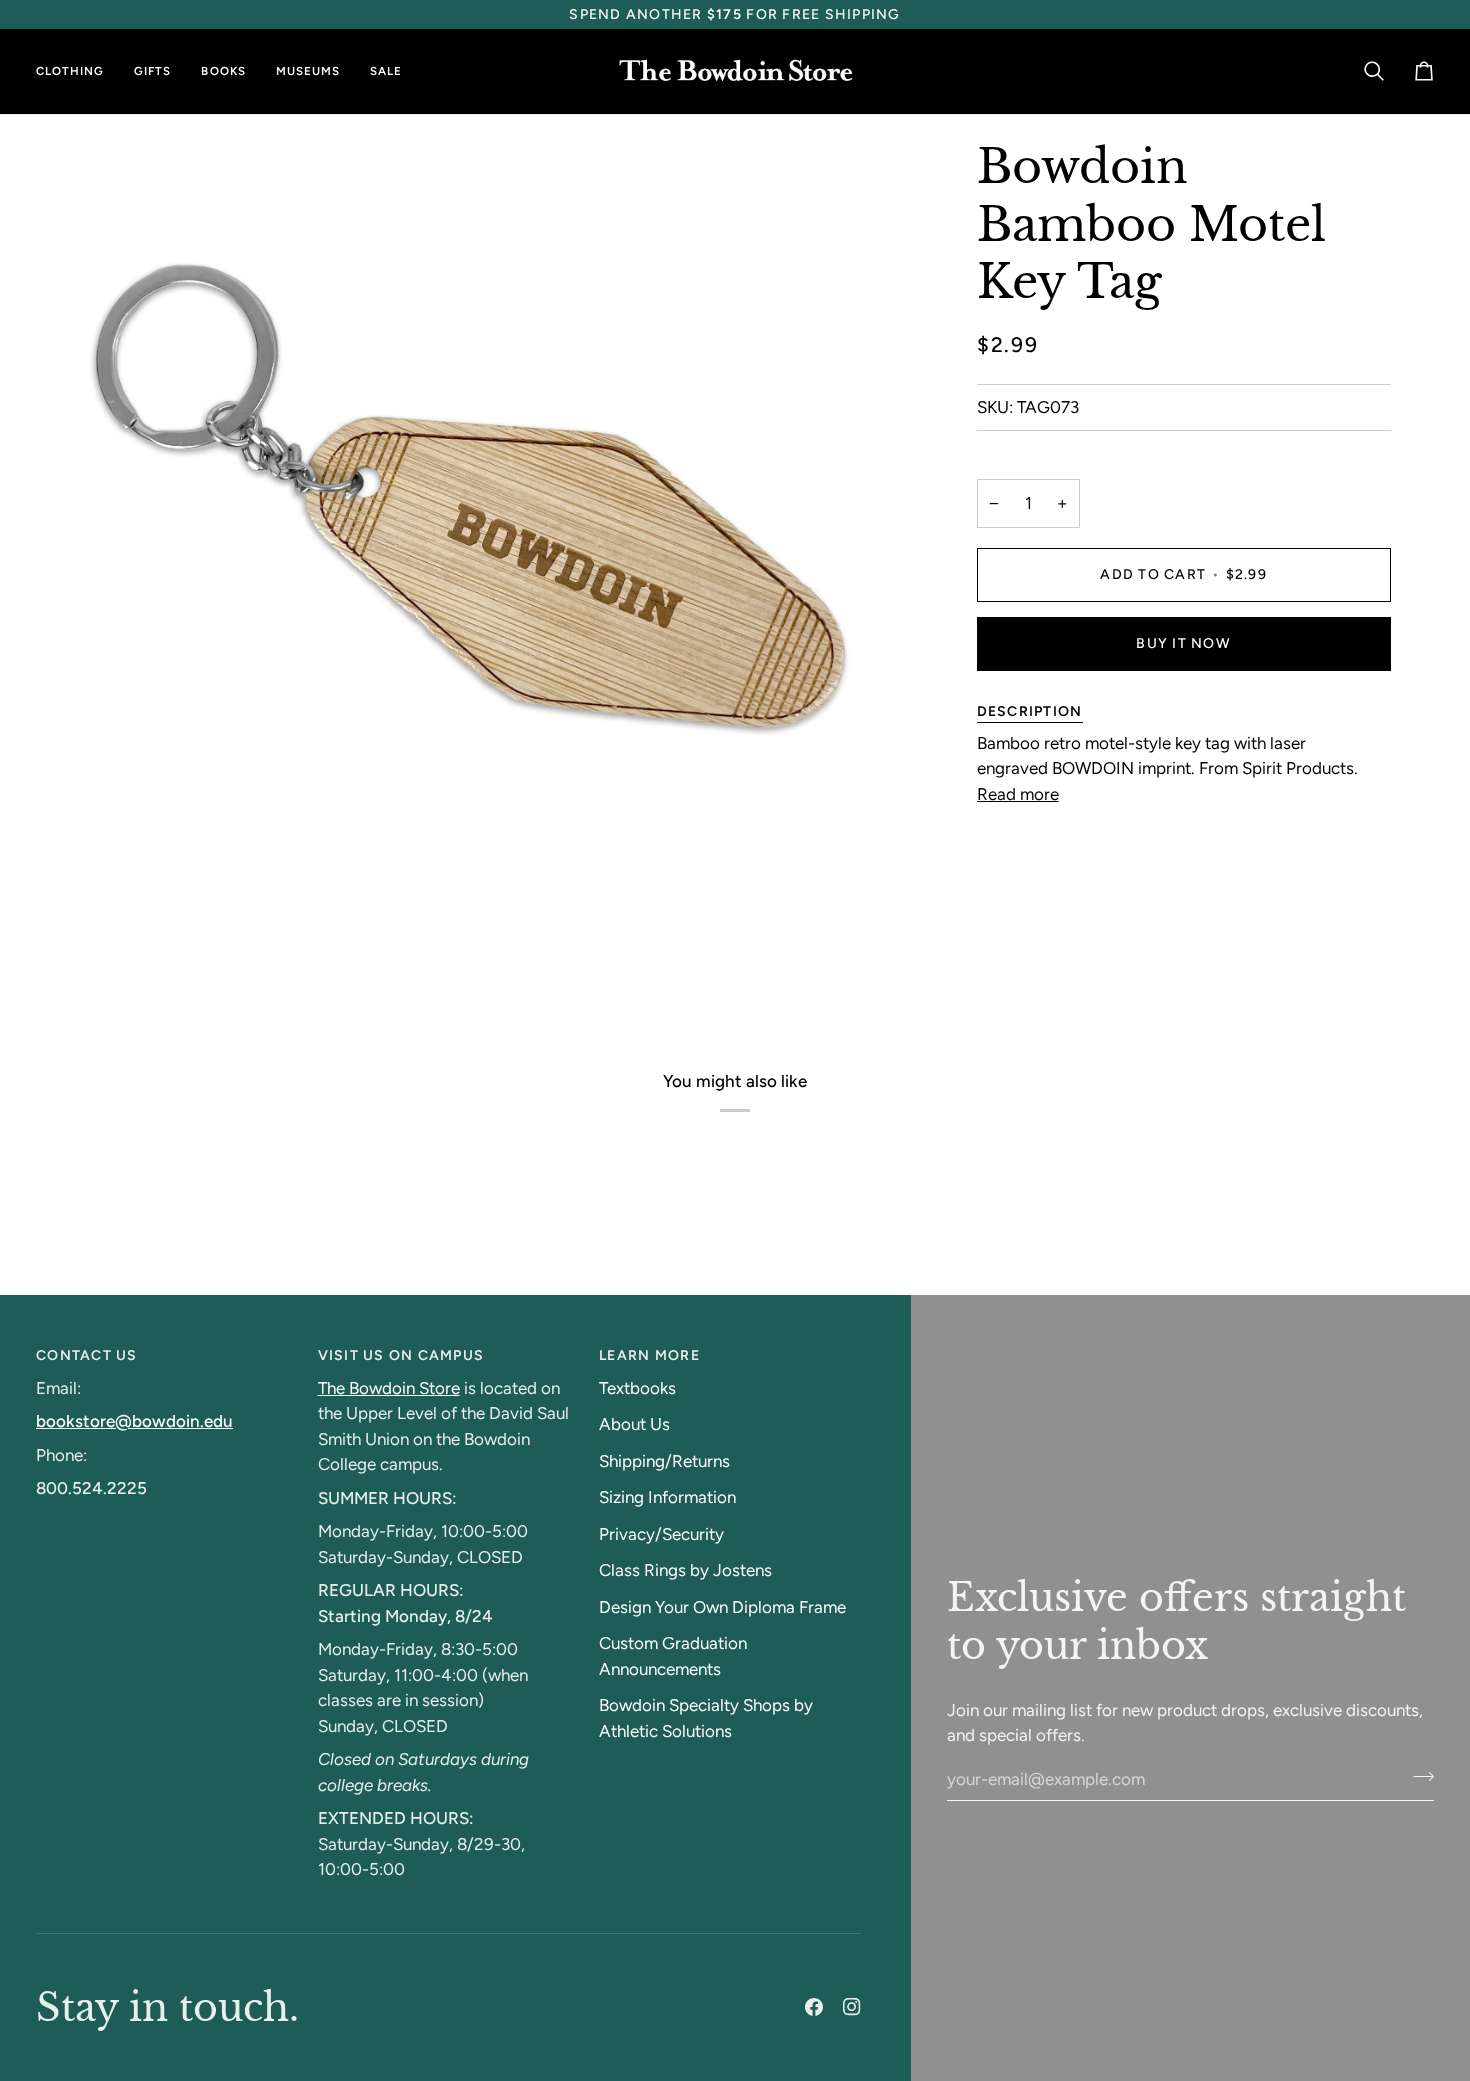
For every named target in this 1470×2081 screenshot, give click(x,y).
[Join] (1417, 1777)
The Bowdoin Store (389, 1388)
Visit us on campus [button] (401, 1355)
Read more (1018, 794)
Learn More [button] (649, 1355)
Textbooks (637, 1388)
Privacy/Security (661, 1534)
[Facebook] (814, 2007)
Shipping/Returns (664, 1461)
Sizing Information (667, 1497)
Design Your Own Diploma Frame (722, 1607)
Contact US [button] (87, 1355)
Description (1030, 711)
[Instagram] (852, 2007)
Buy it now (1183, 643)
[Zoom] (83, 961)
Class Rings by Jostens (685, 1570)
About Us (634, 1424)
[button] (77, 71)
